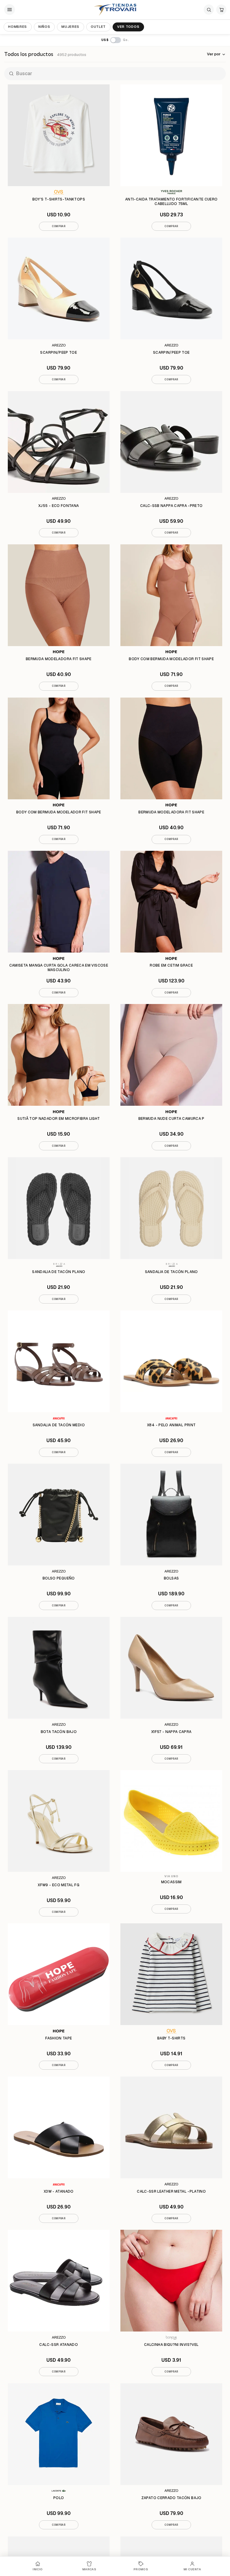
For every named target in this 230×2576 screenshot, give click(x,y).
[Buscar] (209, 10)
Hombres (18, 27)
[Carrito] (221, 10)
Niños (44, 27)
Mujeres (70, 27)
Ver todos (128, 27)
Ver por (214, 54)
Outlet (98, 27)
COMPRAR (59, 226)
